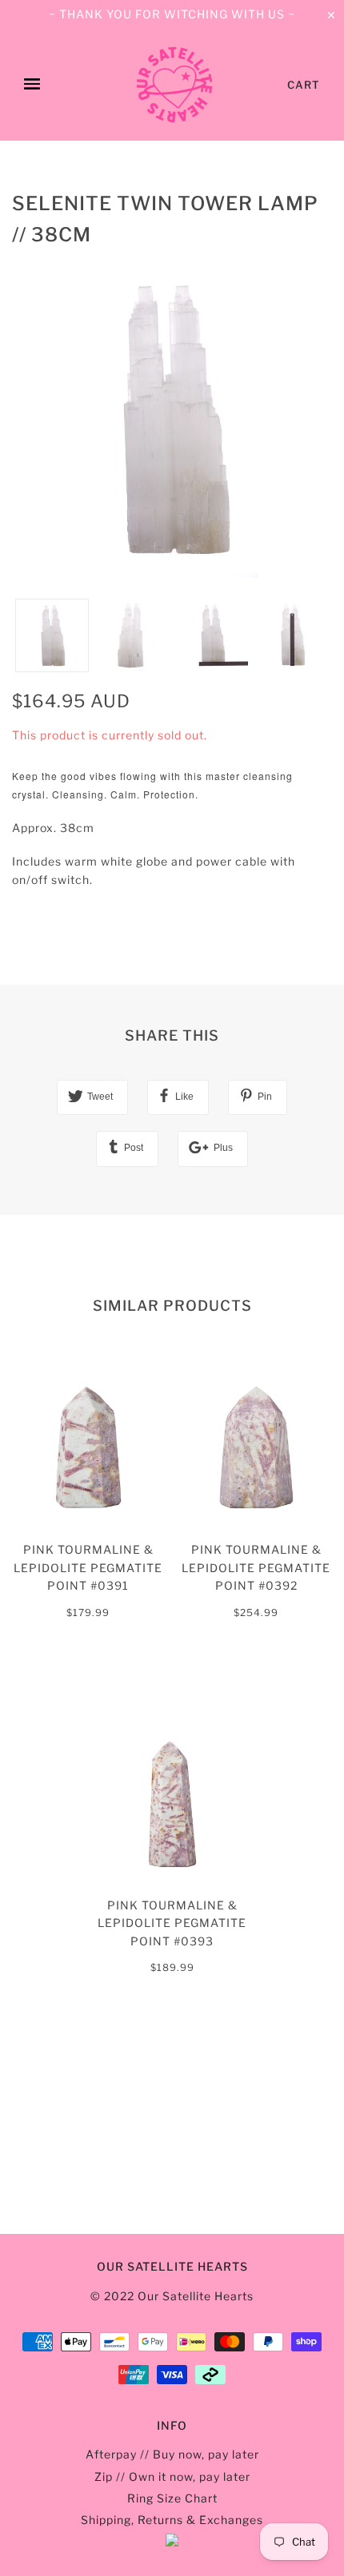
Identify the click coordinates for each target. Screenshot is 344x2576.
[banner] (174, 85)
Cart (304, 85)
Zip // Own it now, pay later (172, 2476)
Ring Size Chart (172, 2498)
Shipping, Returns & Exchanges (172, 2520)
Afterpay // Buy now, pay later (172, 2454)
